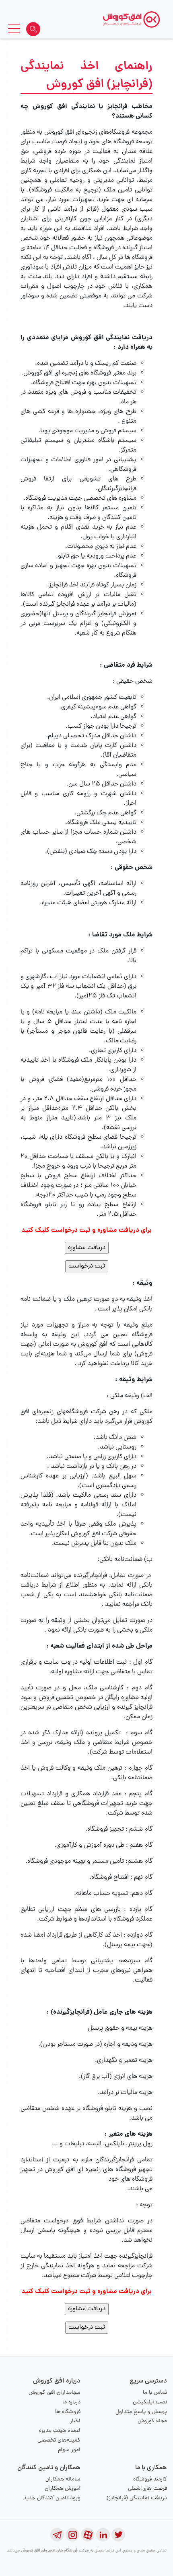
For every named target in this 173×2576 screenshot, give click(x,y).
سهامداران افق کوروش (55, 2393)
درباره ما (71, 2402)
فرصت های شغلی (147, 2489)
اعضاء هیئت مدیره (60, 2431)
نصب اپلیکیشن (150, 2402)
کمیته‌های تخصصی (59, 2441)
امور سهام (69, 2450)
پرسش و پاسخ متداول (141, 2412)
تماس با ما (155, 2393)
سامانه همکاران (63, 2479)
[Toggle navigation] (14, 30)
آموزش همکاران (63, 2489)
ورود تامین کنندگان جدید (52, 2498)
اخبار (75, 2421)
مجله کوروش (152, 2421)
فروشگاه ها (68, 2412)
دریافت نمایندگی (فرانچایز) (137, 2498)
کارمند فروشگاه (150, 2479)
